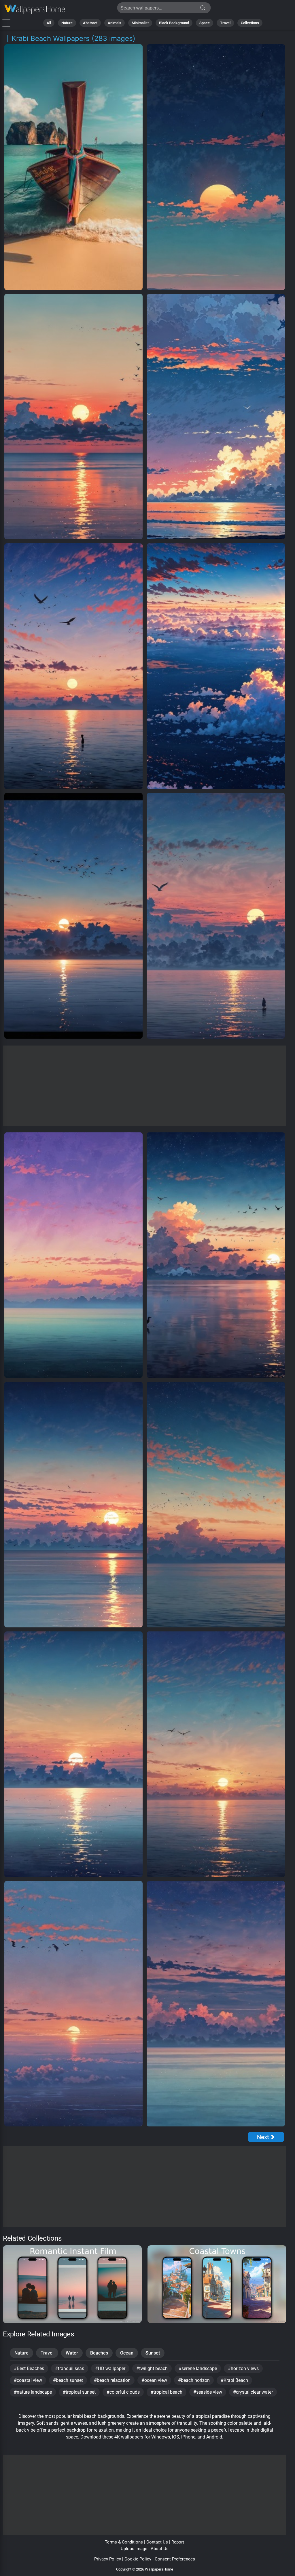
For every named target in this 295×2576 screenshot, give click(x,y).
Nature (67, 23)
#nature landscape (33, 2392)
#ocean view (154, 2380)
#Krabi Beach (234, 2380)
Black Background (174, 23)
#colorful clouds (123, 2392)
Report (178, 2542)
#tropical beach (167, 2392)
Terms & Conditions (124, 2542)
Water (72, 2353)
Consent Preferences (175, 2559)
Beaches (99, 2353)
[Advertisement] (145, 1086)
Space (205, 23)
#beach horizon (194, 2380)
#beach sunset (68, 2380)
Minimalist (140, 23)
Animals (115, 23)
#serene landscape (198, 2368)
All (49, 23)
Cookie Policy (138, 2559)
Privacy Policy (108, 2559)
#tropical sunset (79, 2392)
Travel (225, 23)
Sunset (153, 2353)
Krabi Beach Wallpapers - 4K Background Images (35, 9)
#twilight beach (152, 2368)
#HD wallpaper (110, 2368)
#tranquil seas (70, 2368)
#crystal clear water (253, 2392)
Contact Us (157, 2542)
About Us (160, 2549)
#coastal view (28, 2380)
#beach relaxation (112, 2380)
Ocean (127, 2353)
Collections (250, 23)
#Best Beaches (29, 2368)
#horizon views (243, 2368)
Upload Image (134, 2549)
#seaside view (208, 2392)
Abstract (90, 23)
